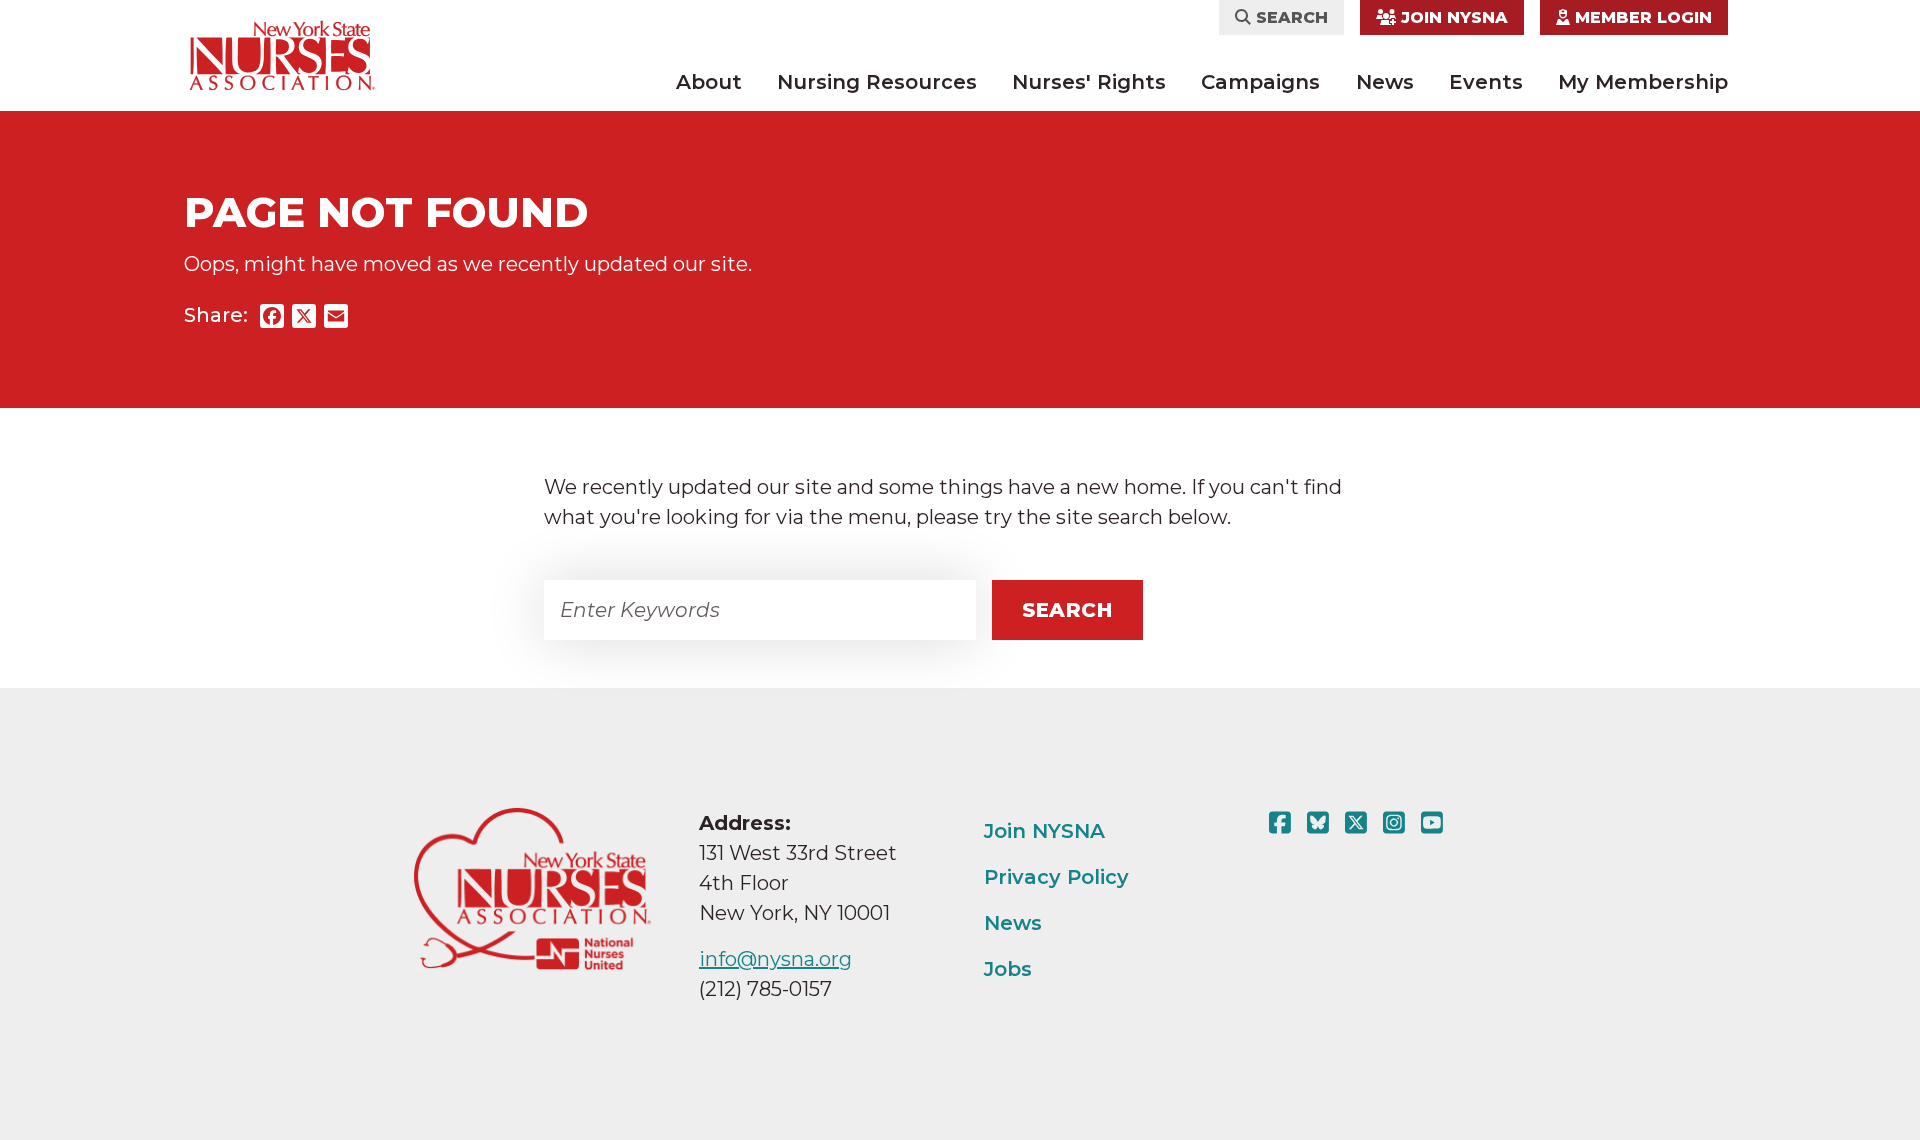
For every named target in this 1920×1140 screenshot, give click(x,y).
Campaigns (1260, 82)
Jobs (1008, 969)
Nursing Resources (877, 82)
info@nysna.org (775, 959)
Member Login (1641, 17)
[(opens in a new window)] (1284, 823)
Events (1486, 82)
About (709, 82)
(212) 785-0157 (765, 989)
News (1385, 82)
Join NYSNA (1452, 17)
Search (1289, 17)
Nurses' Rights (1089, 82)
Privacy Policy (1056, 877)
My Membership (1643, 82)
